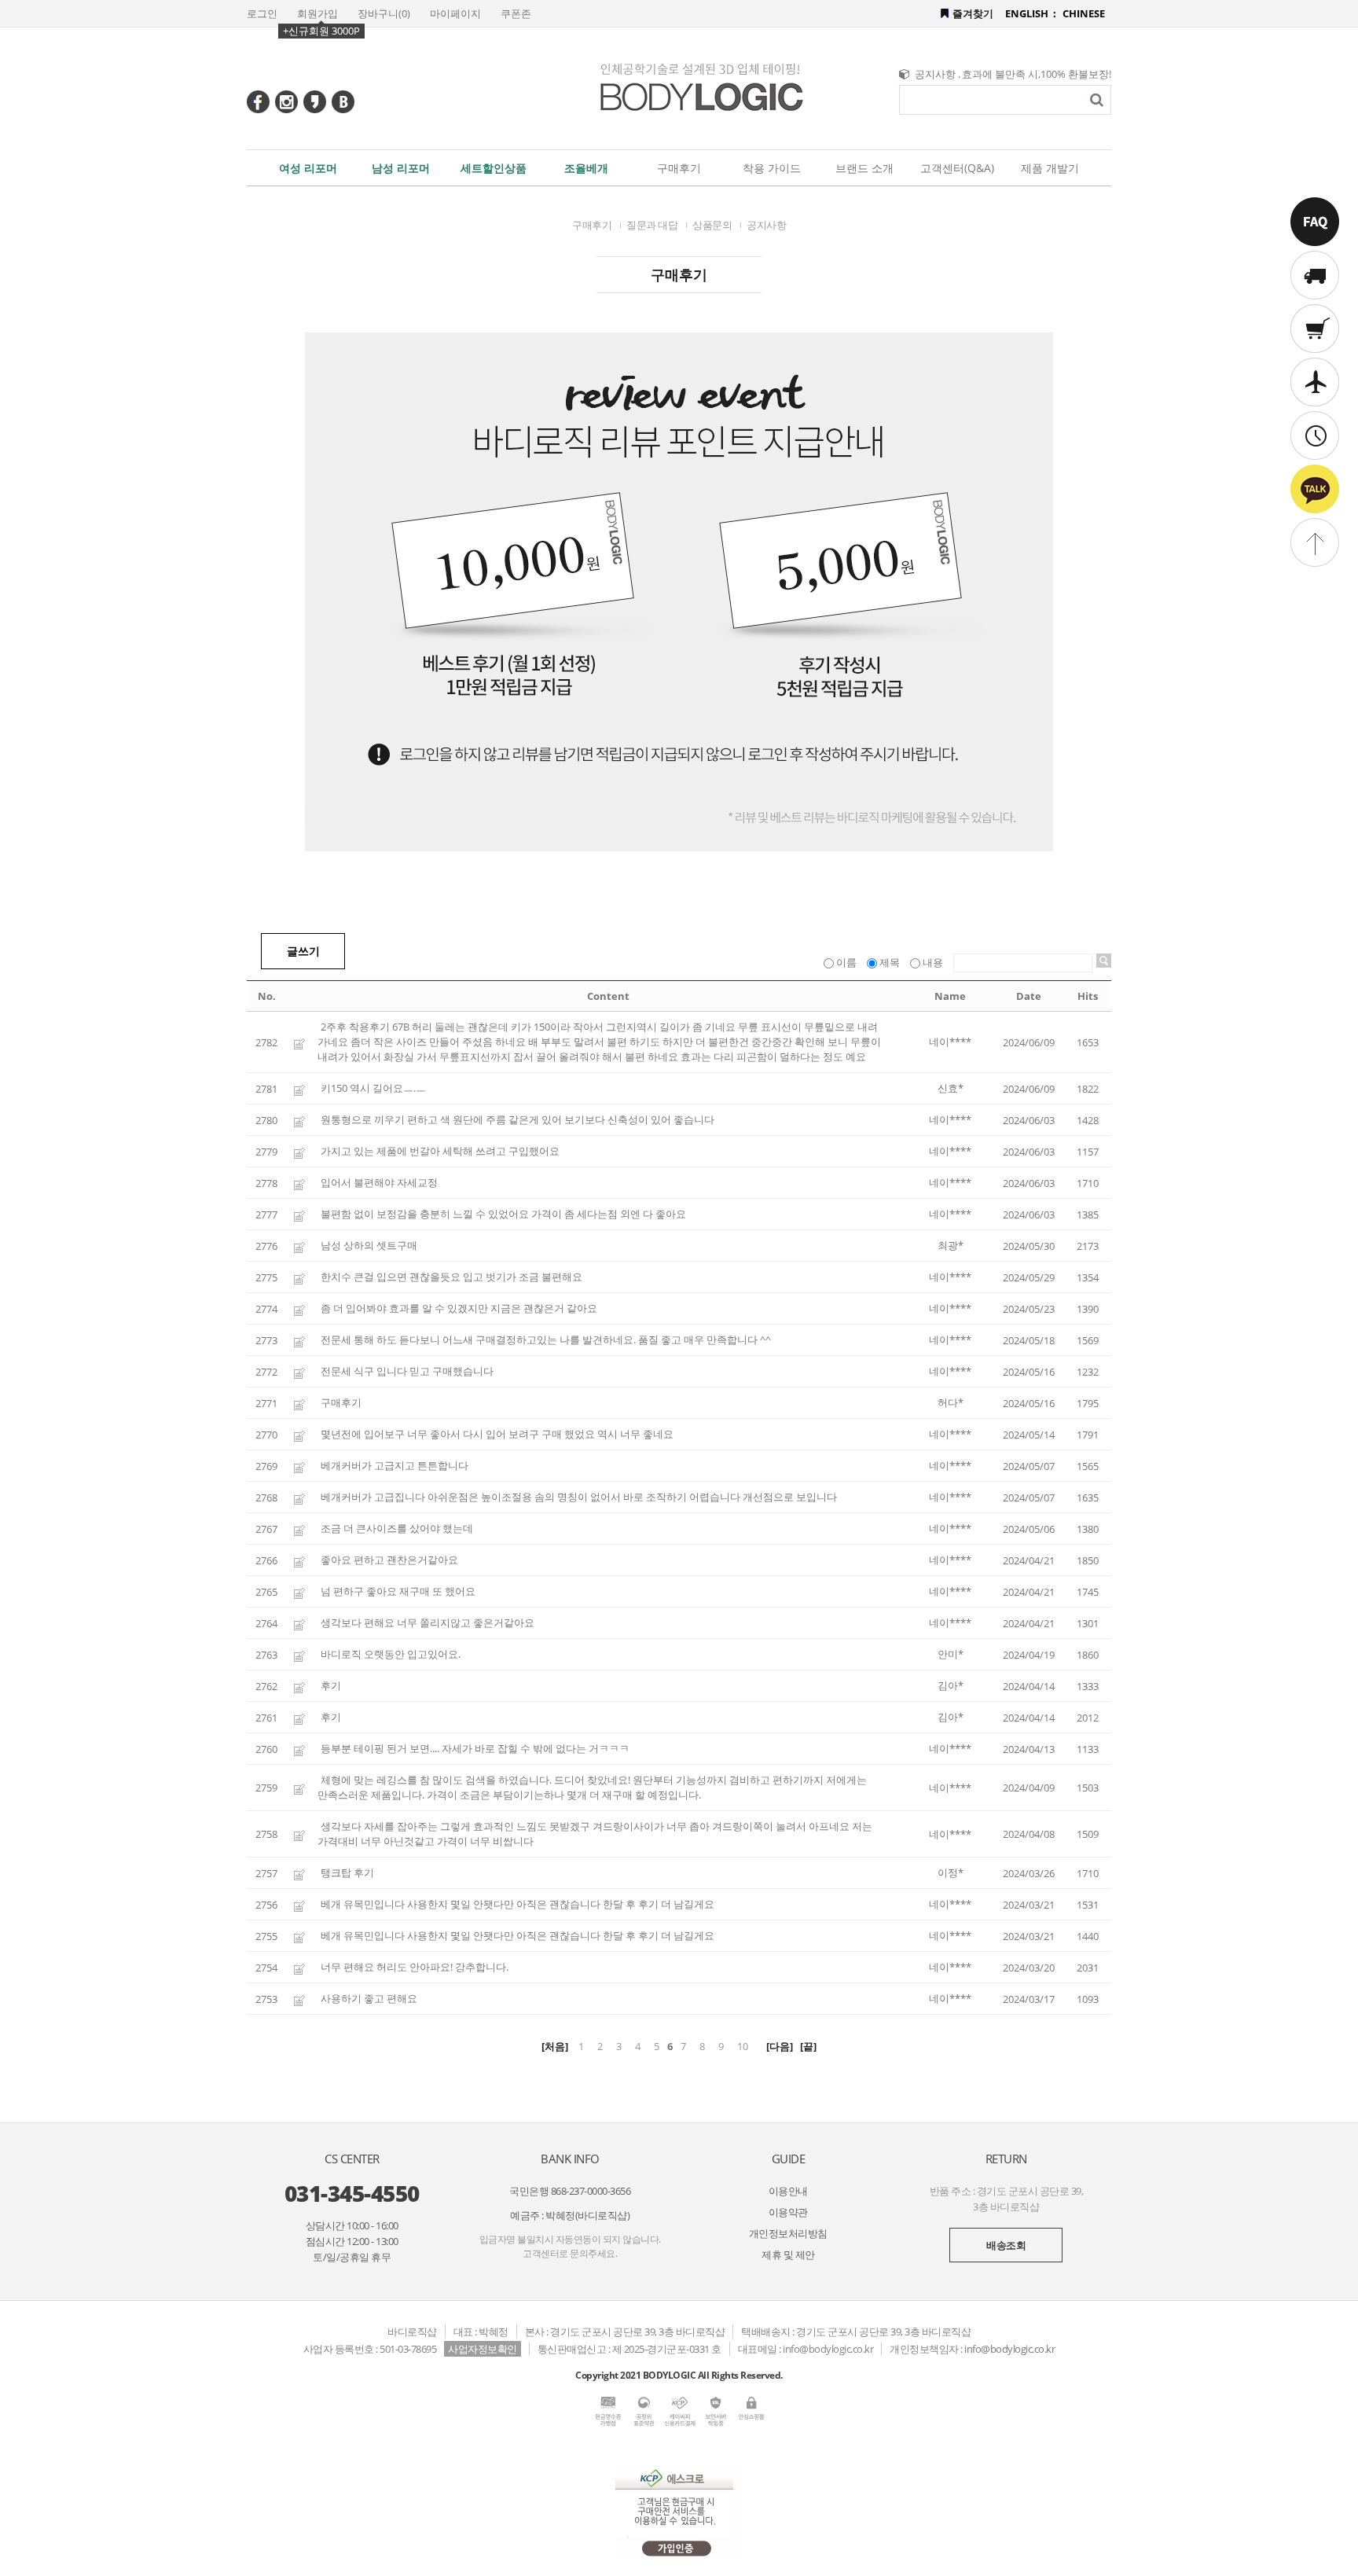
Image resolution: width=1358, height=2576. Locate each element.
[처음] (555, 2046)
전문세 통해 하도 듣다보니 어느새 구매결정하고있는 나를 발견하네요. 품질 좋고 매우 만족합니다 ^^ (546, 1339)
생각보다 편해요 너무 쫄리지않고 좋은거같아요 (428, 1622)
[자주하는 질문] (1315, 223)
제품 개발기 (1050, 168)
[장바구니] (1315, 330)
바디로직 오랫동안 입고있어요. (391, 1654)
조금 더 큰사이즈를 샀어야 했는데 (397, 1528)
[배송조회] (1315, 277)
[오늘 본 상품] (1315, 437)
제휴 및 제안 (788, 2254)
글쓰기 (303, 951)
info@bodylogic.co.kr (1009, 2349)
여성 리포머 (308, 168)
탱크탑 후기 (347, 1872)
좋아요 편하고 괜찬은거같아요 (389, 1560)
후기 (331, 1685)
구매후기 (679, 168)
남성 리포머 (401, 168)
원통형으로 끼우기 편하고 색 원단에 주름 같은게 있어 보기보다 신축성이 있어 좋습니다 (518, 1119)
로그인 (262, 13)
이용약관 (788, 2212)
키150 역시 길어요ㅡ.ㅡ (373, 1088)
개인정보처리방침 (788, 2233)
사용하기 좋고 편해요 (369, 1998)
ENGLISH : (1031, 13)
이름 (846, 962)
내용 (933, 962)
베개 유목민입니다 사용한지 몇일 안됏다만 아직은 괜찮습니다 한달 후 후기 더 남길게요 (518, 1904)
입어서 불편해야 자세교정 (379, 1182)
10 (743, 2046)
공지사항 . (938, 74)
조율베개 (586, 168)
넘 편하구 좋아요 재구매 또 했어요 (398, 1591)
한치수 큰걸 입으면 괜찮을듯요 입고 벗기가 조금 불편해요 (451, 1277)
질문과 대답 (652, 225)
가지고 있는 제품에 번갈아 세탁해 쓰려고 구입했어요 (440, 1151)
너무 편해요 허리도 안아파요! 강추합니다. (415, 1967)
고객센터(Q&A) (957, 168)
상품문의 (712, 225)
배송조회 (1006, 2245)
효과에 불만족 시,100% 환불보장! (1037, 74)
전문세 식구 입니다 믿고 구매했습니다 (407, 1371)
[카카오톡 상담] (1315, 491)
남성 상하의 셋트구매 (369, 1245)
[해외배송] (1315, 384)
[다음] (780, 2046)
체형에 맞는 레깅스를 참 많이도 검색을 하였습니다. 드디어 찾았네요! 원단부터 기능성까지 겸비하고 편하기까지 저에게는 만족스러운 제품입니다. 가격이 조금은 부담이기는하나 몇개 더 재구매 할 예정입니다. (592, 1787)
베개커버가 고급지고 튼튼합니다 (395, 1465)
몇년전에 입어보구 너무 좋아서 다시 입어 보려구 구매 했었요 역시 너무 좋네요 (497, 1434)
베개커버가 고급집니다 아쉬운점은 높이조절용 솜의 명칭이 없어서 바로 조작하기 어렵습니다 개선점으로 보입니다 (579, 1497)
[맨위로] (1315, 541)
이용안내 (788, 2191)
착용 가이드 (772, 168)
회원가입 (317, 13)
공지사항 (766, 225)
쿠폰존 (516, 13)
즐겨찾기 (973, 13)
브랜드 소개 (864, 168)
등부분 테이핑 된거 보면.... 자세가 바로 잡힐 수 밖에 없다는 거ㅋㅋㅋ (475, 1748)
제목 (890, 962)
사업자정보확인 (483, 2349)
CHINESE (1084, 13)
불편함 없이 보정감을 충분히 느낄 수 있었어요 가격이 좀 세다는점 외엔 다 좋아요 (503, 1214)
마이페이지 (455, 13)
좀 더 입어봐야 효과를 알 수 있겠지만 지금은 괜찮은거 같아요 (459, 1308)
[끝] (808, 2046)
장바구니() (384, 13)
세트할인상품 (494, 168)
